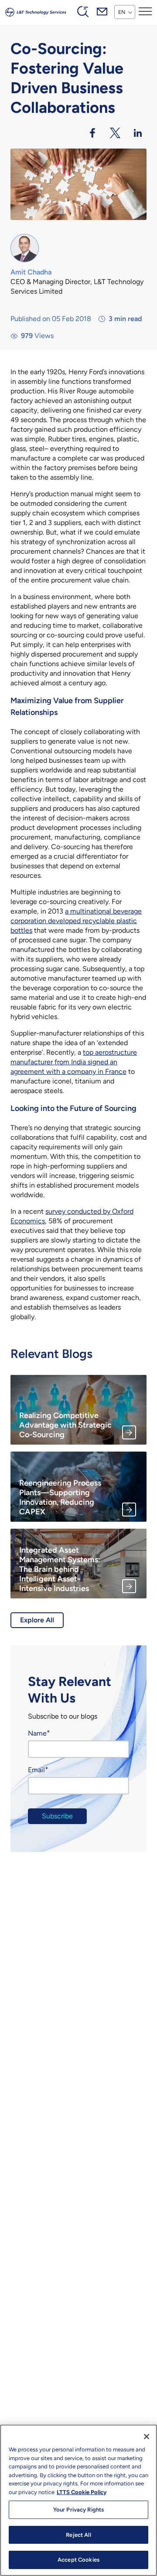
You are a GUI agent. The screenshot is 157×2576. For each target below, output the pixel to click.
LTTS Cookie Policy (82, 2492)
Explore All (37, 1620)
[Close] (147, 2437)
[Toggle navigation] (145, 11)
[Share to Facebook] (92, 133)
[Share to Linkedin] (138, 133)
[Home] (36, 11)
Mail (102, 11)
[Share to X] (115, 133)
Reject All (78, 2535)
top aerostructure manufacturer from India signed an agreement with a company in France (74, 1062)
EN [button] (122, 12)
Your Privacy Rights (78, 2510)
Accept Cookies (78, 2560)
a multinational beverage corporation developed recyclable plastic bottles (76, 921)
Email (36, 1770)
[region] (78, 2500)
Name (37, 1733)
